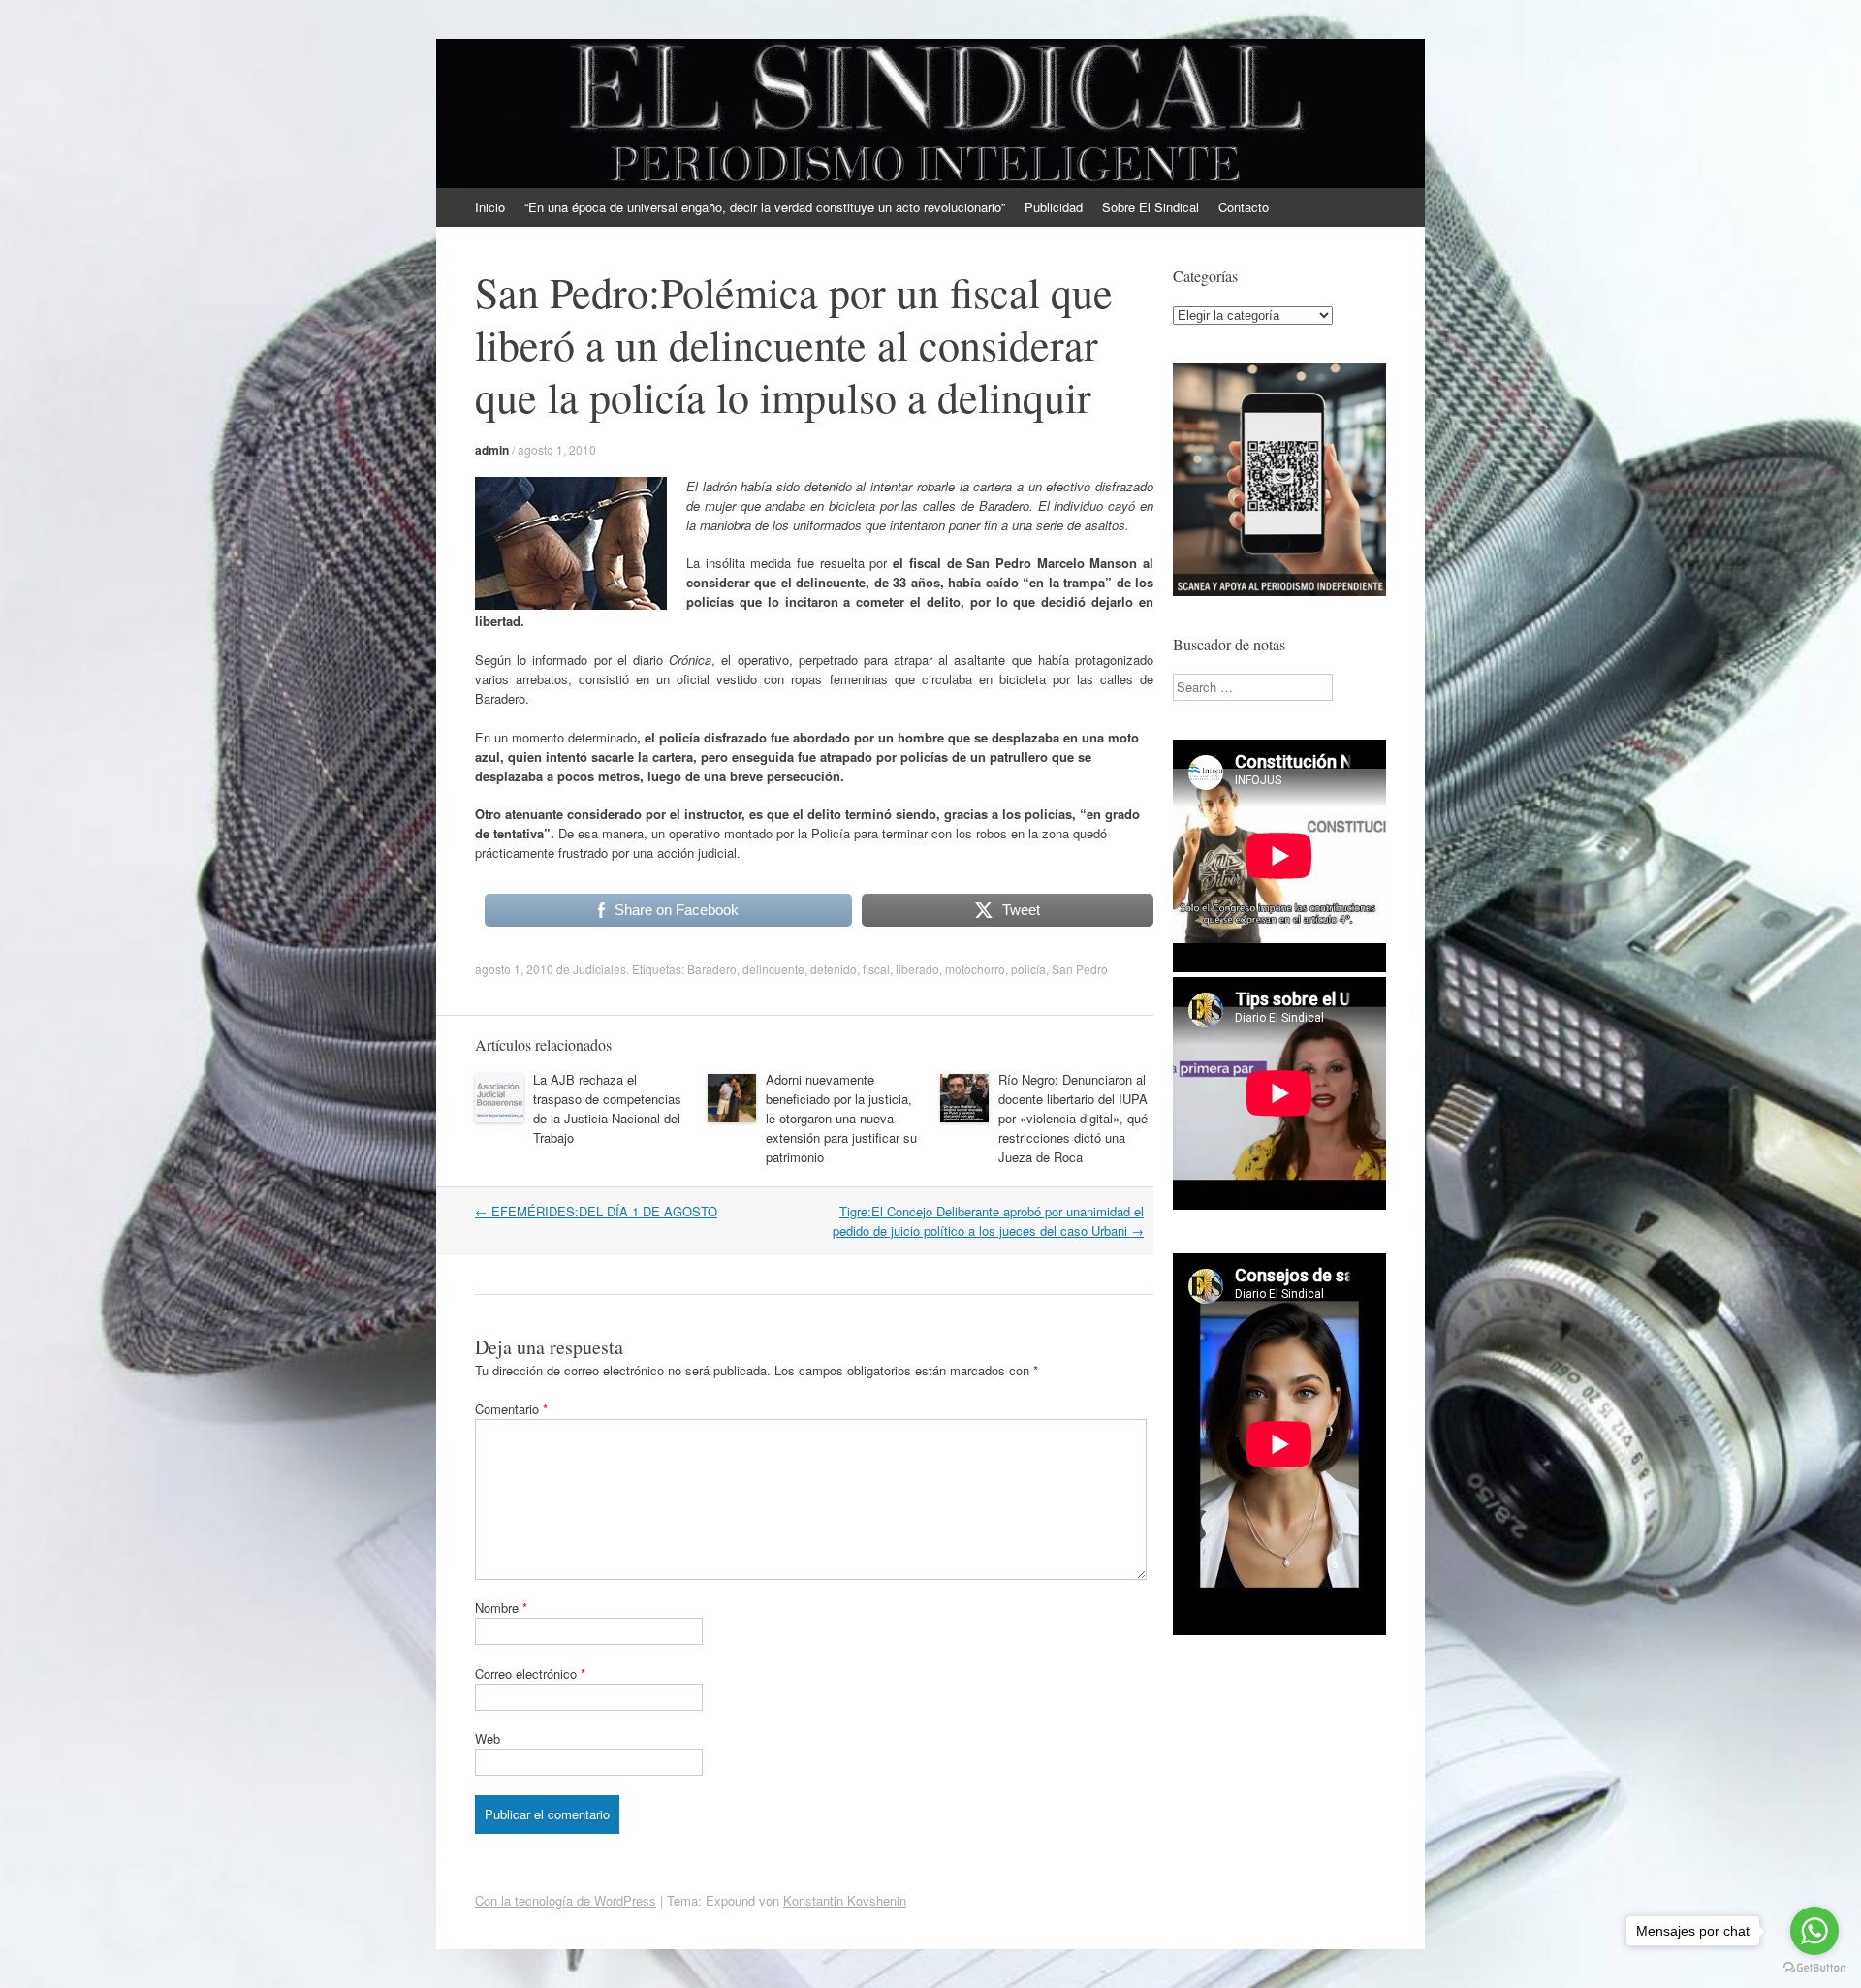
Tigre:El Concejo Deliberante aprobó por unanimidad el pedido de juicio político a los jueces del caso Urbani (988, 1221)
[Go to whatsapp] (1814, 1931)
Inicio (490, 207)
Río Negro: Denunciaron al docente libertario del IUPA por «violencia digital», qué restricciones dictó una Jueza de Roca (1073, 1118)
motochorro (975, 969)
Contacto (1244, 207)
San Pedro (1080, 969)
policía (1028, 969)
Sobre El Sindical (1151, 207)
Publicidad (1054, 207)
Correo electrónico (530, 1673)
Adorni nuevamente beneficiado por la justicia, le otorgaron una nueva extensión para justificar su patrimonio (841, 1118)
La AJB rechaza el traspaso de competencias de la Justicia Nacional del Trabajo (607, 1108)
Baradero (712, 969)
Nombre (501, 1608)
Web (488, 1738)
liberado (917, 969)
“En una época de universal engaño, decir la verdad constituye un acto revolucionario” (765, 207)
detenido (834, 969)
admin (492, 450)
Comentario (511, 1409)
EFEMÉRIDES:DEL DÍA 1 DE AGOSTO (596, 1211)
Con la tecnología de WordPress (566, 1900)
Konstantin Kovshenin (845, 1900)
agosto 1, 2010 (557, 449)
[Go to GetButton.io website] (1814, 1968)
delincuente (773, 969)
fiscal (876, 969)
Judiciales (599, 969)
